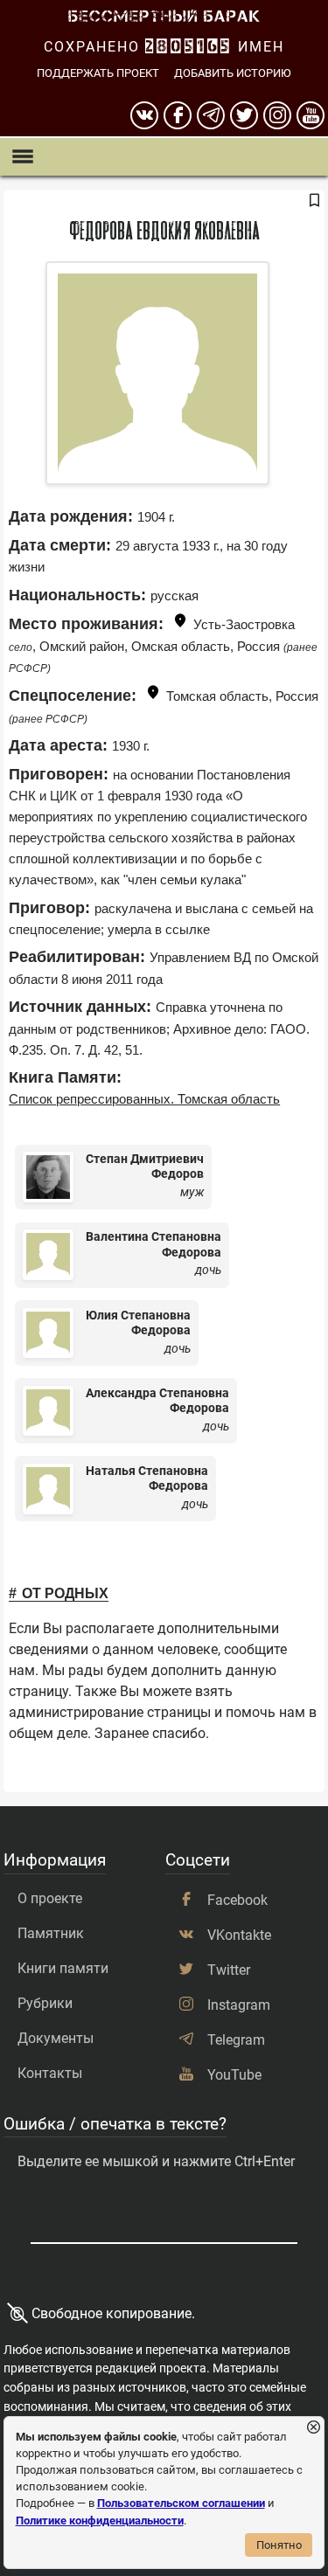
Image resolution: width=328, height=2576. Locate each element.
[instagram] (277, 115)
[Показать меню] (22, 157)
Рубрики (45, 2003)
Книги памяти (63, 1968)
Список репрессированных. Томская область (144, 1099)
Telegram (236, 2040)
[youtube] (311, 115)
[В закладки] (314, 201)
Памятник (51, 1933)
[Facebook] (178, 115)
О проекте (50, 1898)
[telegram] (211, 115)
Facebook (237, 1900)
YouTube (234, 2075)
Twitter (229, 1970)
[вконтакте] (144, 115)
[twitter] (244, 115)
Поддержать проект (98, 73)
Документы (56, 2038)
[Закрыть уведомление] (314, 2428)
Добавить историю (233, 73)
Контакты (50, 2073)
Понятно (279, 2545)
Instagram (239, 2005)
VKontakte (239, 1935)
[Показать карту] (180, 623)
